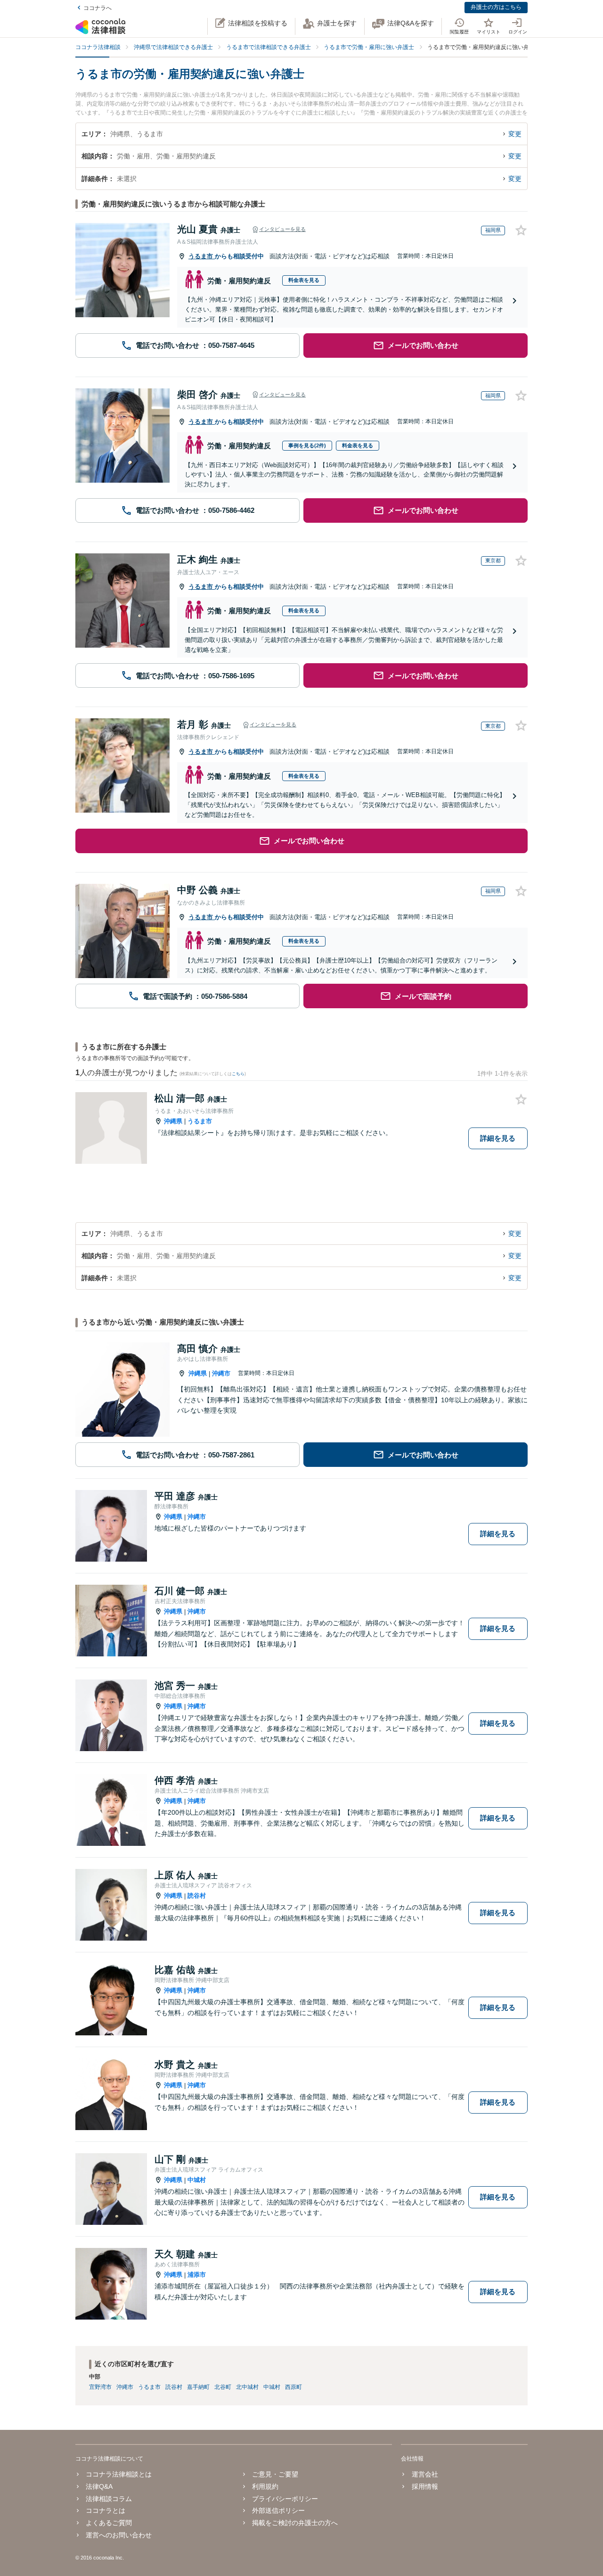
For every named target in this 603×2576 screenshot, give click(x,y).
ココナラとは (106, 2510)
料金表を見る (304, 280)
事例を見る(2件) (307, 445)
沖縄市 (221, 1373)
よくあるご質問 (109, 2523)
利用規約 (265, 2486)
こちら (238, 1074)
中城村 (197, 2180)
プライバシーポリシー (285, 2499)
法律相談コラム (109, 2499)
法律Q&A (99, 2486)
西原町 (293, 2387)
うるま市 (202, 256)
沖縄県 (173, 1121)
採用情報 (425, 2486)
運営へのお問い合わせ (119, 2535)
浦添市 (197, 2275)
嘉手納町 (198, 2387)
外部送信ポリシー (278, 2510)
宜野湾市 (100, 2387)
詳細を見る (498, 1138)
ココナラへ (98, 8)
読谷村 (197, 1896)
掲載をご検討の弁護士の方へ (295, 2523)
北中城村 (247, 2387)
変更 (515, 134)
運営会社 (425, 2474)
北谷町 (223, 2387)
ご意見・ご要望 (275, 2474)
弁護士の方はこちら (496, 7)
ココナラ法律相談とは (119, 2474)
